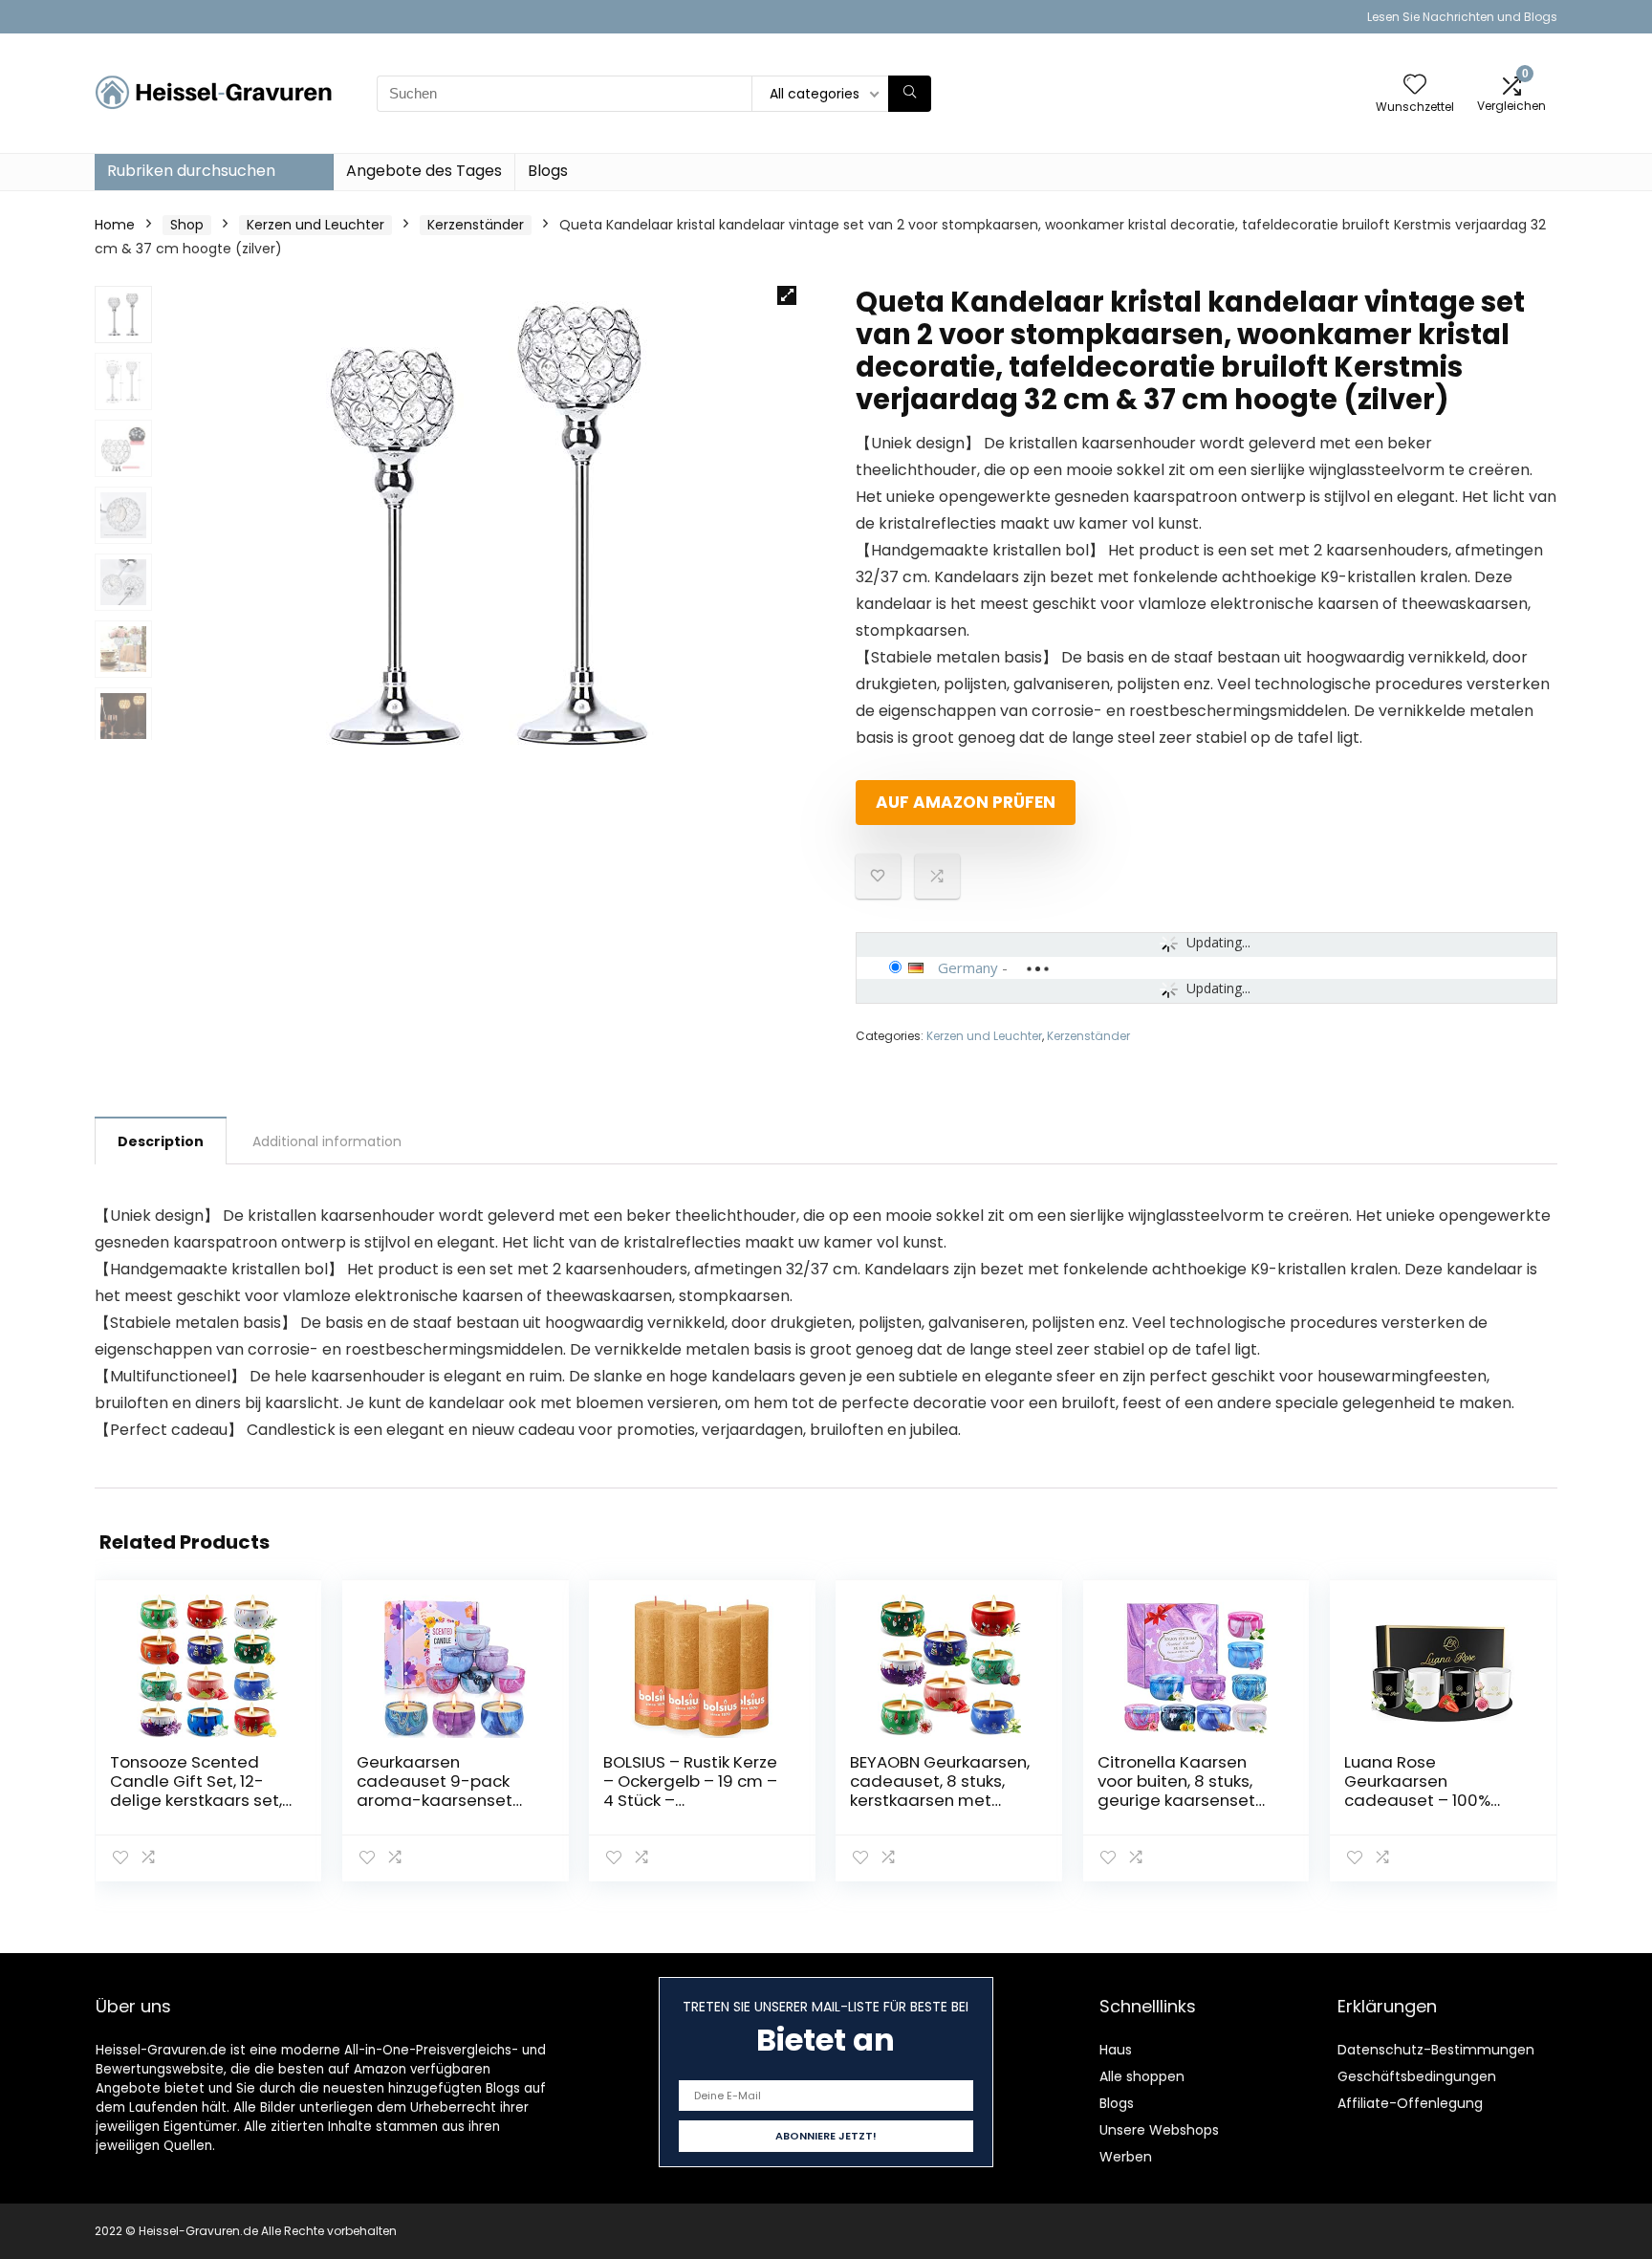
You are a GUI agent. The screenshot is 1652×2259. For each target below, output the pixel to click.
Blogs (548, 171)
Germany (968, 967)
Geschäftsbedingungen (1417, 2076)
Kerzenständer (476, 225)
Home (115, 225)
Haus (1116, 2050)
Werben (1126, 2157)
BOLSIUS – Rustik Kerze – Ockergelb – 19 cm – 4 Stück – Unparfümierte (690, 1791)
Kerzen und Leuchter (315, 225)
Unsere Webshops (1159, 2130)
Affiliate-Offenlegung (1410, 2103)
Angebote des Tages (424, 171)
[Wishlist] (1415, 86)
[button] (787, 295)
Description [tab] (161, 1141)
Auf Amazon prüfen (966, 802)
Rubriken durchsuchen (191, 171)
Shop (187, 225)
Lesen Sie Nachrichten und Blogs (1462, 17)
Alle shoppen (1142, 2076)
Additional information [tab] (327, 1141)
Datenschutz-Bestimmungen (1436, 2050)
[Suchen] (910, 94)
